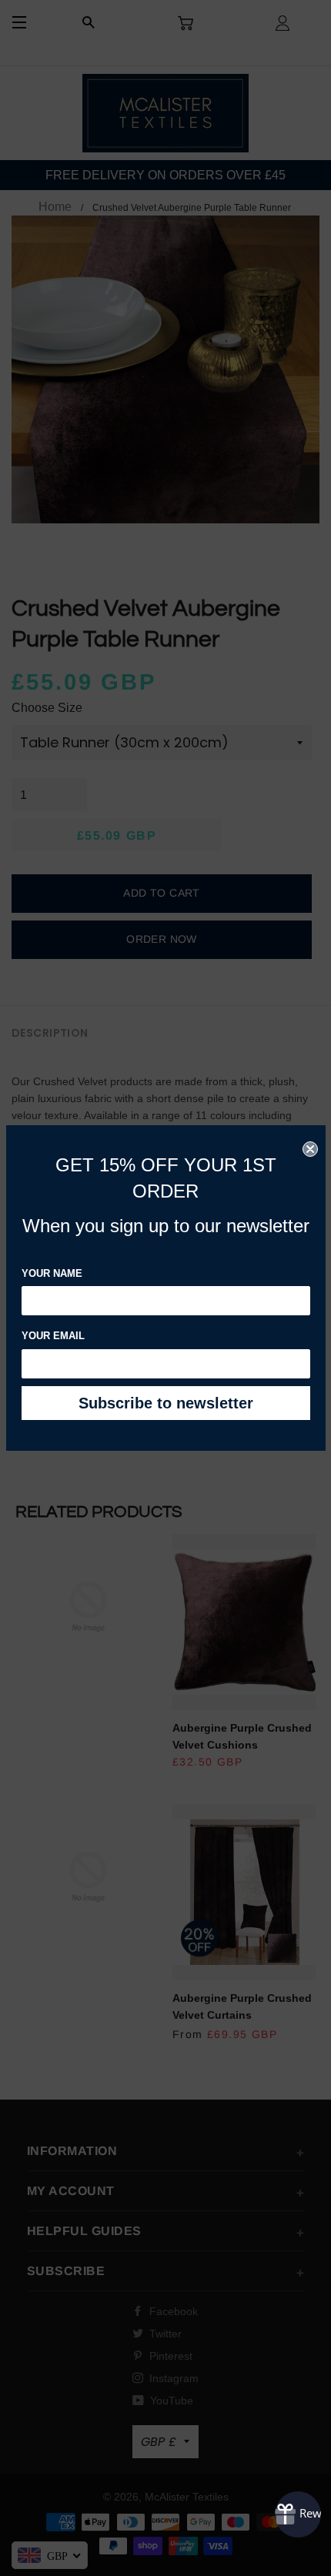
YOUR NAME (52, 1273)
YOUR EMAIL (53, 1336)
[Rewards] (298, 2514)
